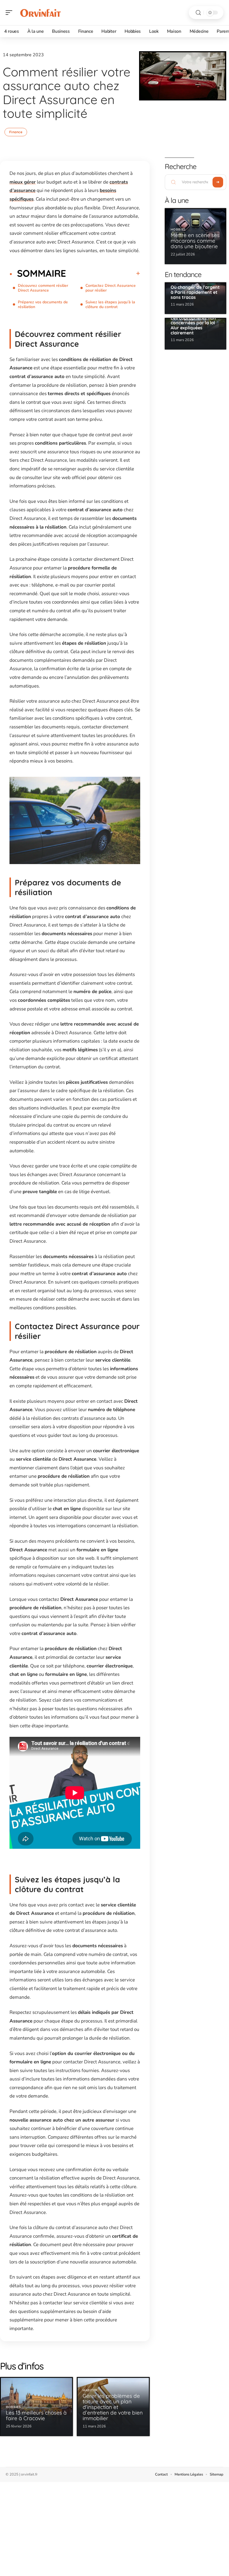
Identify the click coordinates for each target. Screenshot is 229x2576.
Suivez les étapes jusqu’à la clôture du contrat (110, 304)
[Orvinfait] (40, 13)
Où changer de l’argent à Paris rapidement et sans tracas (195, 292)
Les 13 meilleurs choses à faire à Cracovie (36, 2415)
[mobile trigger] (10, 13)
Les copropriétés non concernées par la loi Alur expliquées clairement (193, 325)
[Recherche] (198, 13)
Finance (16, 132)
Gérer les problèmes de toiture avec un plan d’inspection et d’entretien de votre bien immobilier (113, 2407)
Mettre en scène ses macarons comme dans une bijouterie (195, 241)
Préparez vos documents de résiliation (43, 304)
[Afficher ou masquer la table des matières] (103, 273)
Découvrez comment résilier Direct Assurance (43, 288)
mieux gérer (23, 182)
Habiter (90, 2390)
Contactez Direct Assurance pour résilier (111, 288)
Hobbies (13, 2407)
